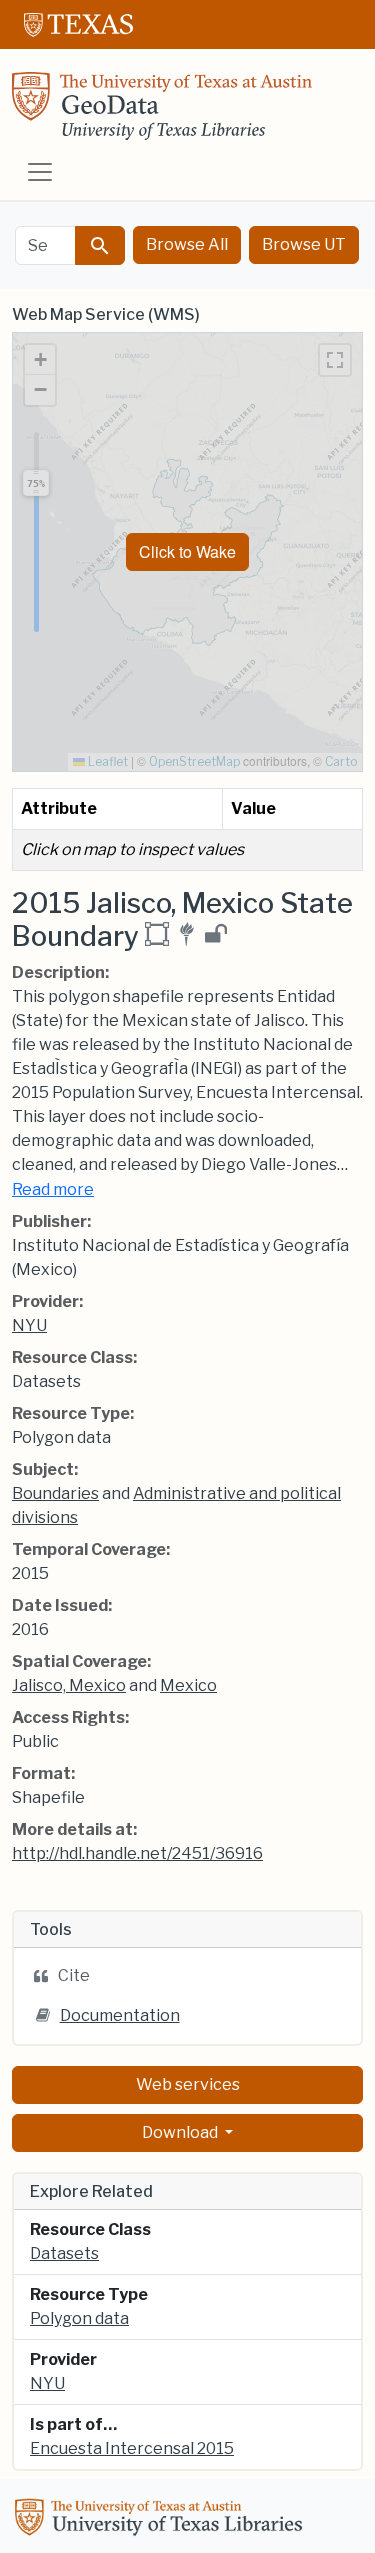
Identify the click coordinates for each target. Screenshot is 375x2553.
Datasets (64, 2253)
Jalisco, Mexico (69, 1685)
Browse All (187, 244)
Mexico (188, 1685)
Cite (74, 1975)
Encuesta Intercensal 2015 (132, 2448)
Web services (188, 2084)
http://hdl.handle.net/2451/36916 (137, 1853)
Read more (53, 1189)
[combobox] (45, 245)
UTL (162, 2520)
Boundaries (55, 1493)
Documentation (120, 2015)
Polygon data (79, 2318)
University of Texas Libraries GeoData (162, 112)
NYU (29, 1325)
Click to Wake (187, 551)
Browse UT (304, 244)
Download (181, 2132)
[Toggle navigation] (40, 172)
